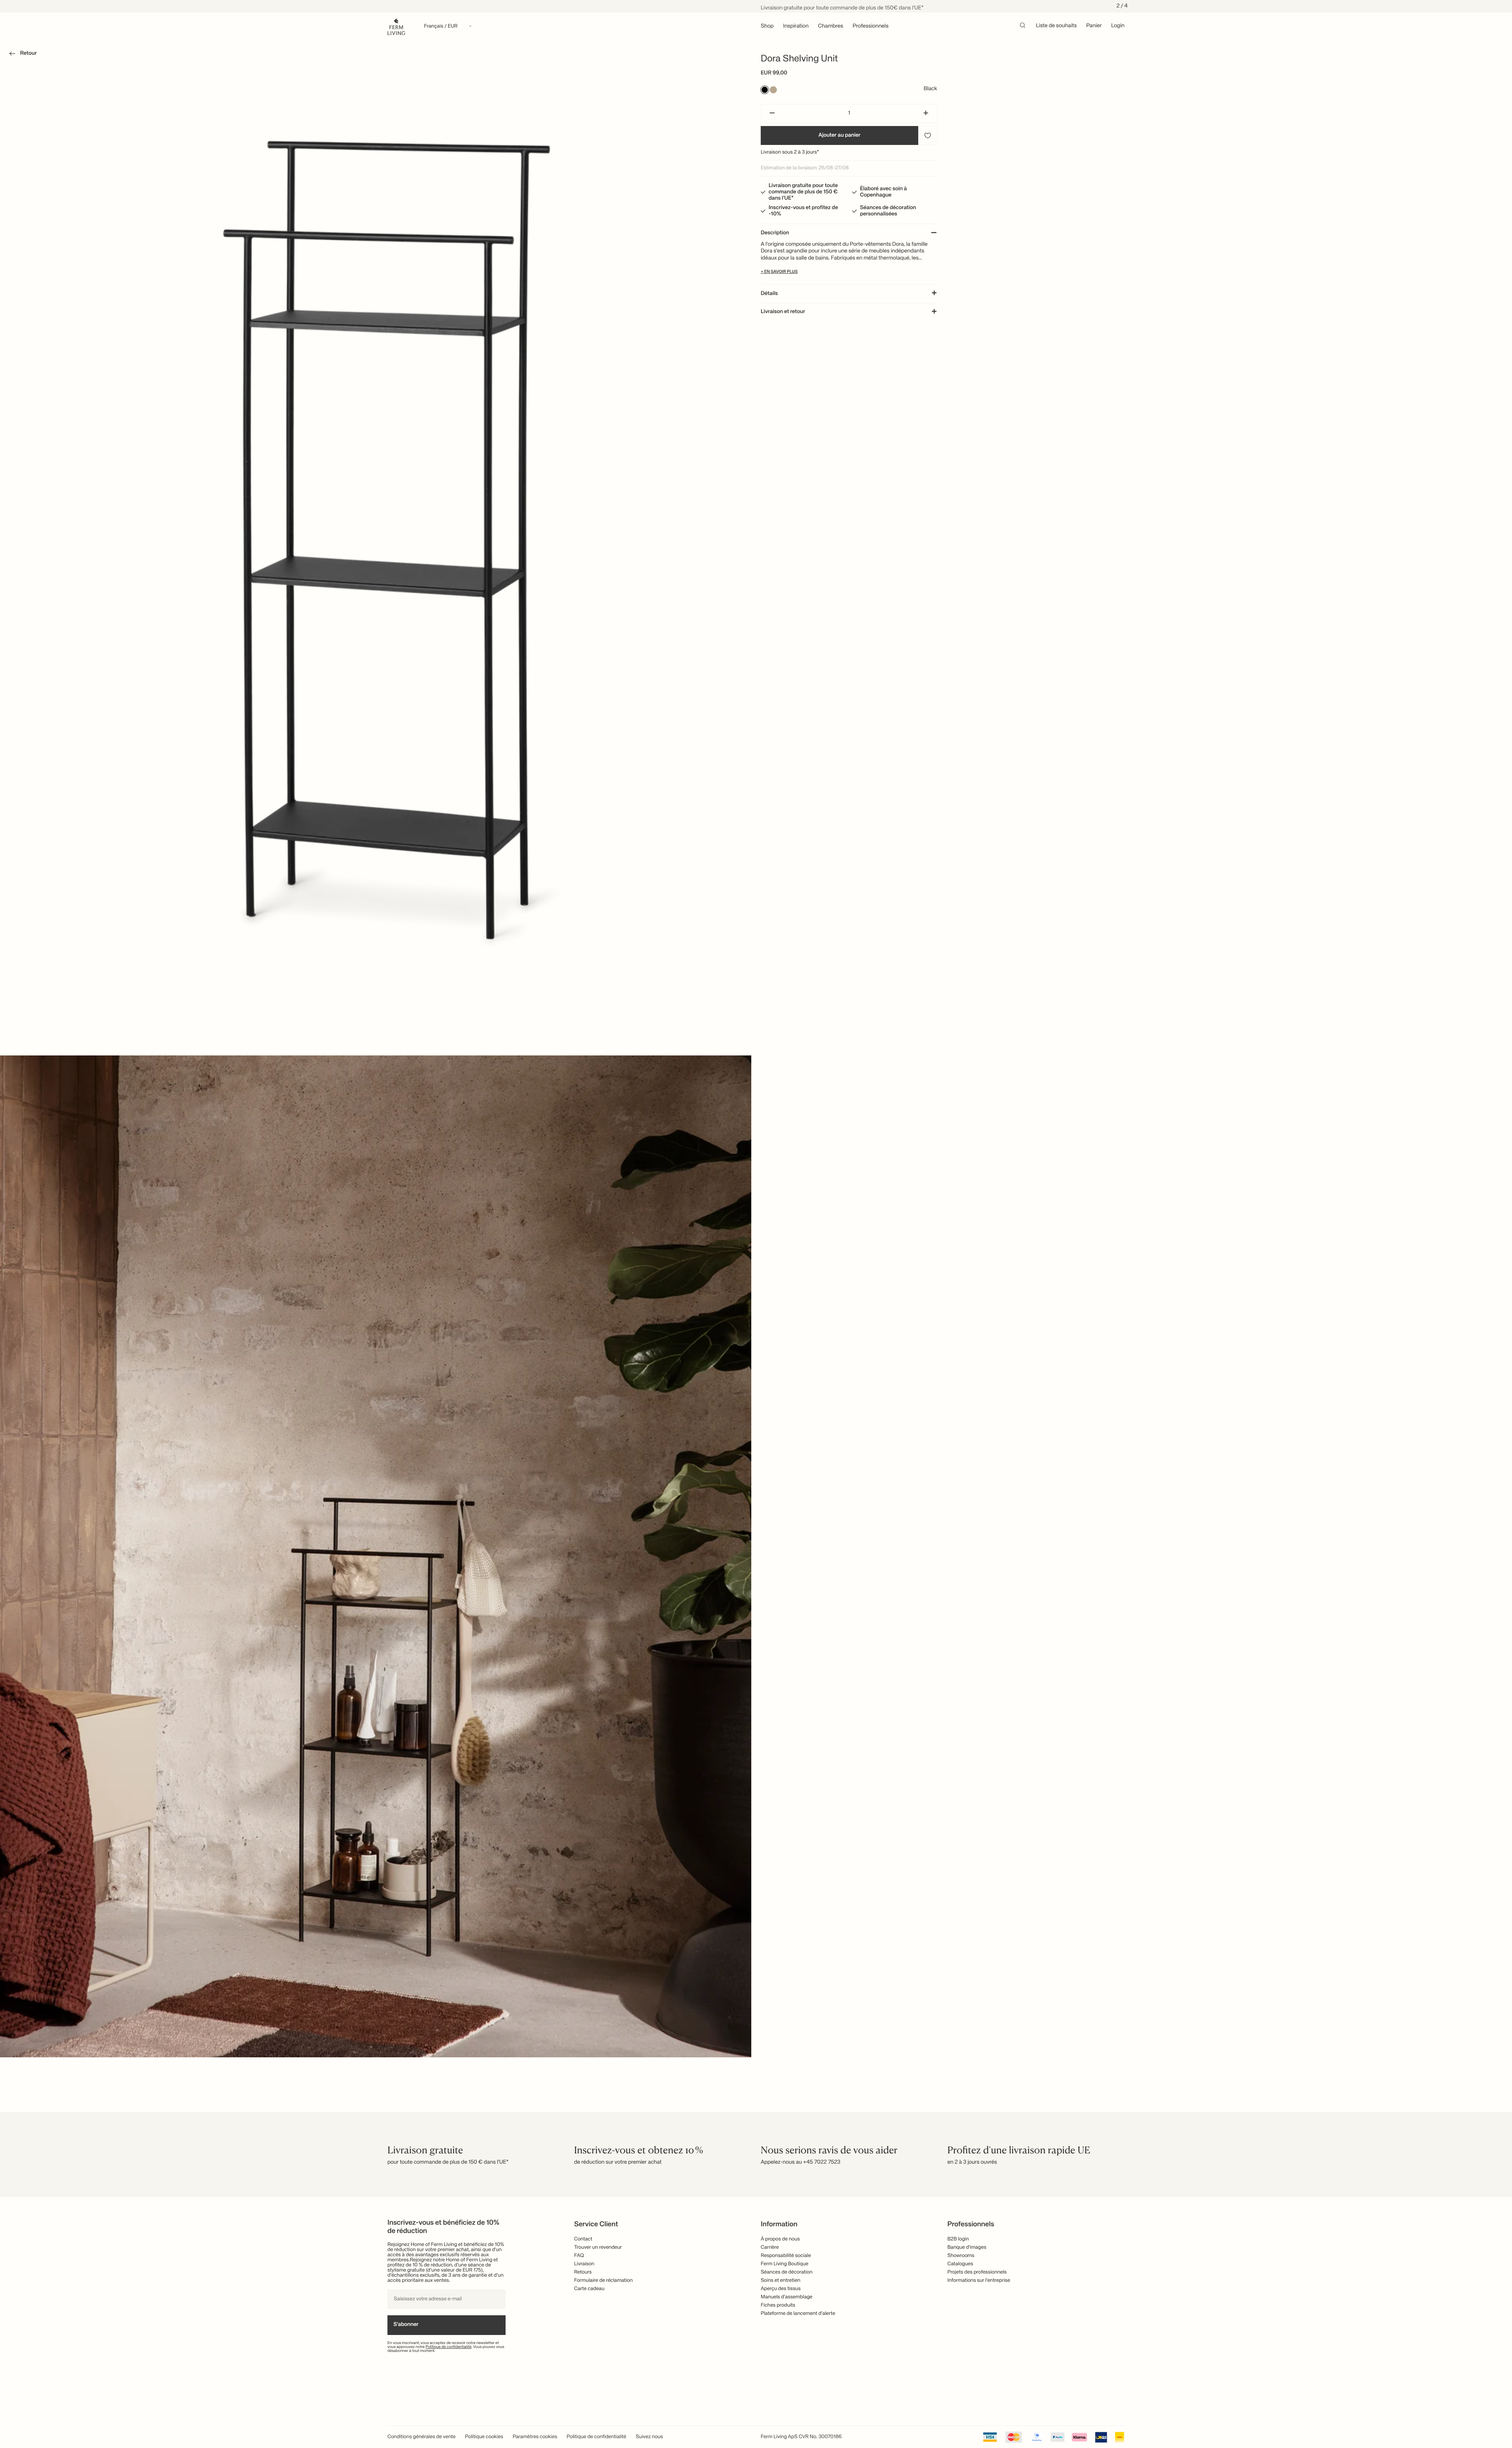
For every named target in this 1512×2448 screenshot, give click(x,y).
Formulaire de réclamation (603, 2280)
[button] (21, 55)
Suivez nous (649, 2437)
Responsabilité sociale (786, 2256)
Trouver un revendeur (598, 2247)
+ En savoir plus (779, 272)
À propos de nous (780, 2239)
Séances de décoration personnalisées (888, 211)
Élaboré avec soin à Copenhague (883, 192)
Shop (767, 26)
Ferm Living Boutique (785, 2264)
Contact (583, 2239)
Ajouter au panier (840, 135)
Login (1118, 26)
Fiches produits (778, 2305)
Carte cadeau (589, 2289)
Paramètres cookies (535, 2437)
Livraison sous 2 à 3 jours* (790, 152)
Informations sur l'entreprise (979, 2280)
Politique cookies (484, 2437)
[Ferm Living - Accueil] (396, 26)
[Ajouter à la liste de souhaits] (928, 135)
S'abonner (406, 2325)
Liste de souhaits (1056, 26)
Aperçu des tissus (781, 2289)
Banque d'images (967, 2247)
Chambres (831, 26)
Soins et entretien (781, 2280)
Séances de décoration (787, 2272)
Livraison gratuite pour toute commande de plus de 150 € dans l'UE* (803, 192)
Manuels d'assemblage (787, 2297)
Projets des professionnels (977, 2272)
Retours (583, 2272)
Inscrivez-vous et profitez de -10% (803, 211)
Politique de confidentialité (449, 2347)
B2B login (958, 2239)
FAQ (579, 2256)
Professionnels (871, 26)
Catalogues (960, 2264)
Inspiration (796, 26)
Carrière (770, 2247)
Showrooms (961, 2256)
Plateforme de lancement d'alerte (798, 2314)
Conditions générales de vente (422, 2437)
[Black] (765, 90)
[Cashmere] (773, 90)
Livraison (584, 2264)
